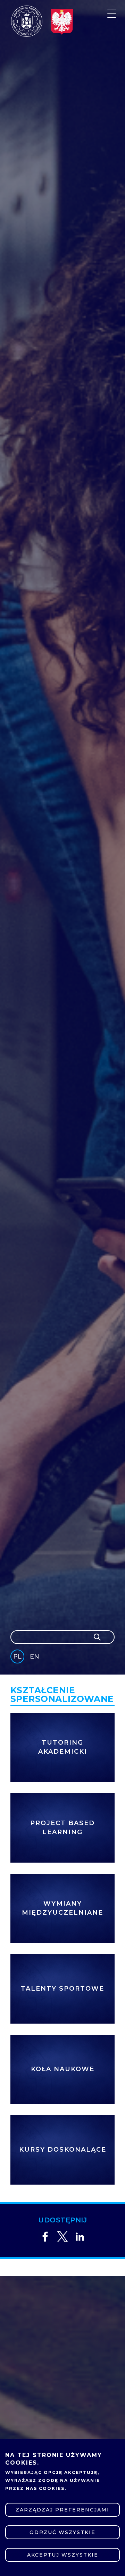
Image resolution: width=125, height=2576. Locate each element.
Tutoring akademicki (63, 1747)
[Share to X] (62, 2237)
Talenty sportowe (62, 1989)
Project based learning (62, 1828)
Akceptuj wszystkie (63, 2555)
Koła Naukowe (63, 2069)
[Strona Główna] (27, 21)
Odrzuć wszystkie (62, 2532)
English (35, 1658)
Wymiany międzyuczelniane (62, 1908)
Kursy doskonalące (63, 2150)
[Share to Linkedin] (80, 2237)
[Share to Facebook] (45, 2237)
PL (17, 1656)
